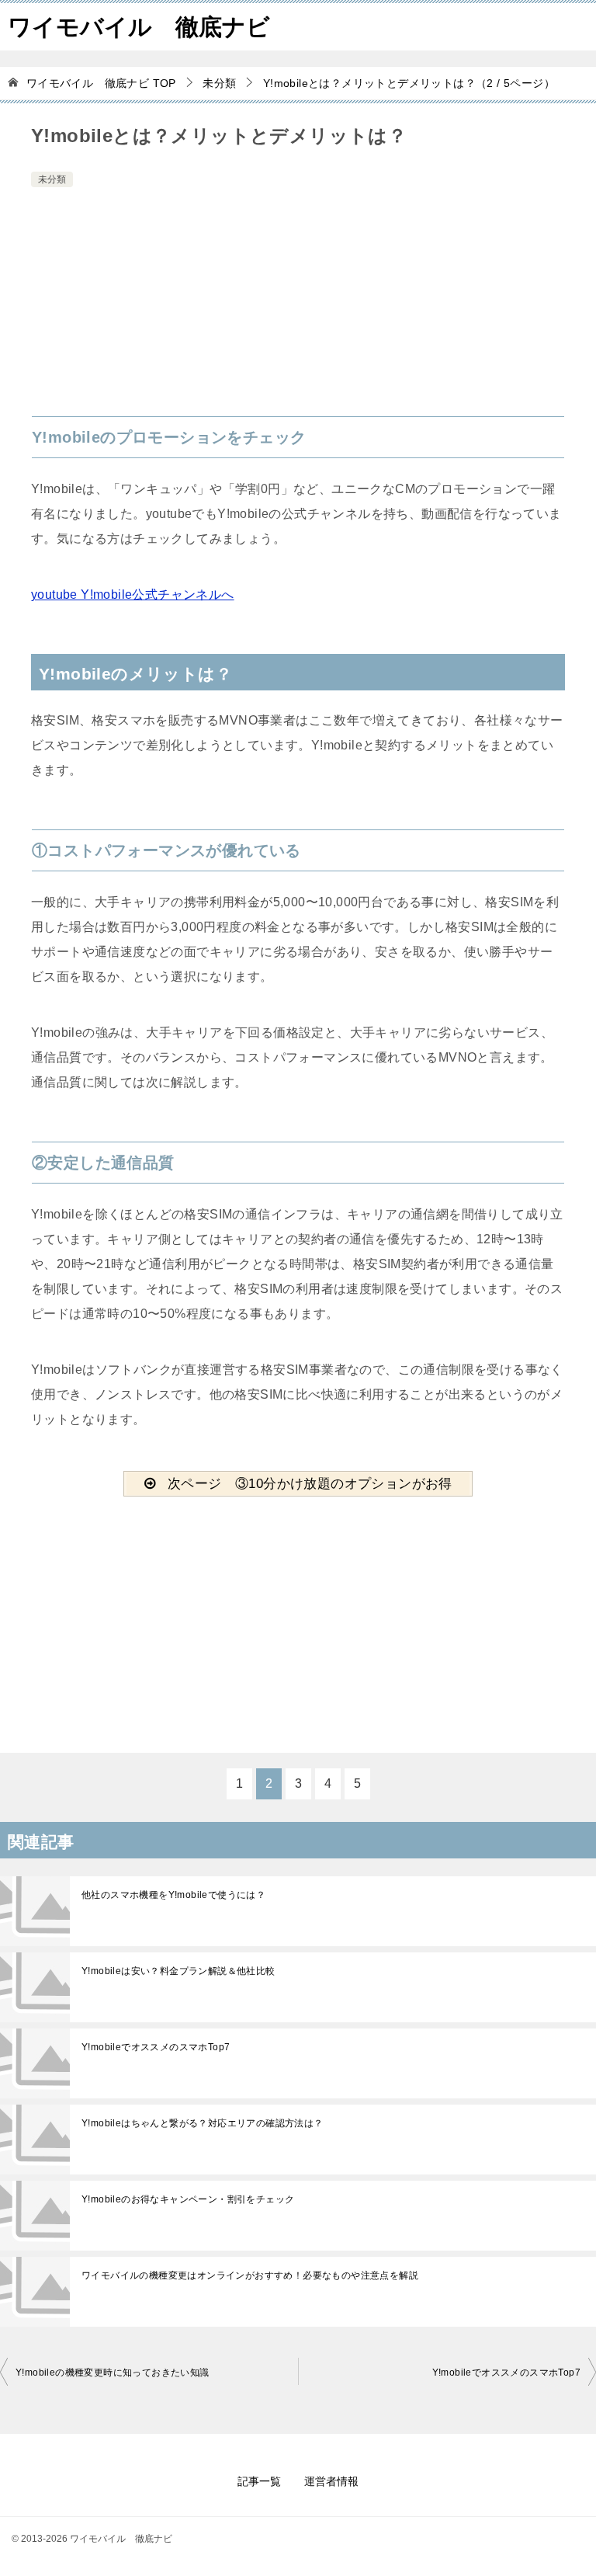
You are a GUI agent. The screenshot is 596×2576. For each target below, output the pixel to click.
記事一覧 (259, 2481)
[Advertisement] (298, 308)
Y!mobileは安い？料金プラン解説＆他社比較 (178, 1971)
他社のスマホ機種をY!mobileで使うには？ (173, 1895)
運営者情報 (331, 2481)
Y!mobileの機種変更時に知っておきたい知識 (113, 2373)
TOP (101, 83)
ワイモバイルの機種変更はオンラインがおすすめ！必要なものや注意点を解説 (250, 2275)
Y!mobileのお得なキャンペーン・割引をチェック (188, 2199)
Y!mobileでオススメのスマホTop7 (156, 2047)
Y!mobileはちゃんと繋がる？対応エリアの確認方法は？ (203, 2123)
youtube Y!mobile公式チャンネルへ (133, 594)
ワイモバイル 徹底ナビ (139, 27)
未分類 (52, 179)
